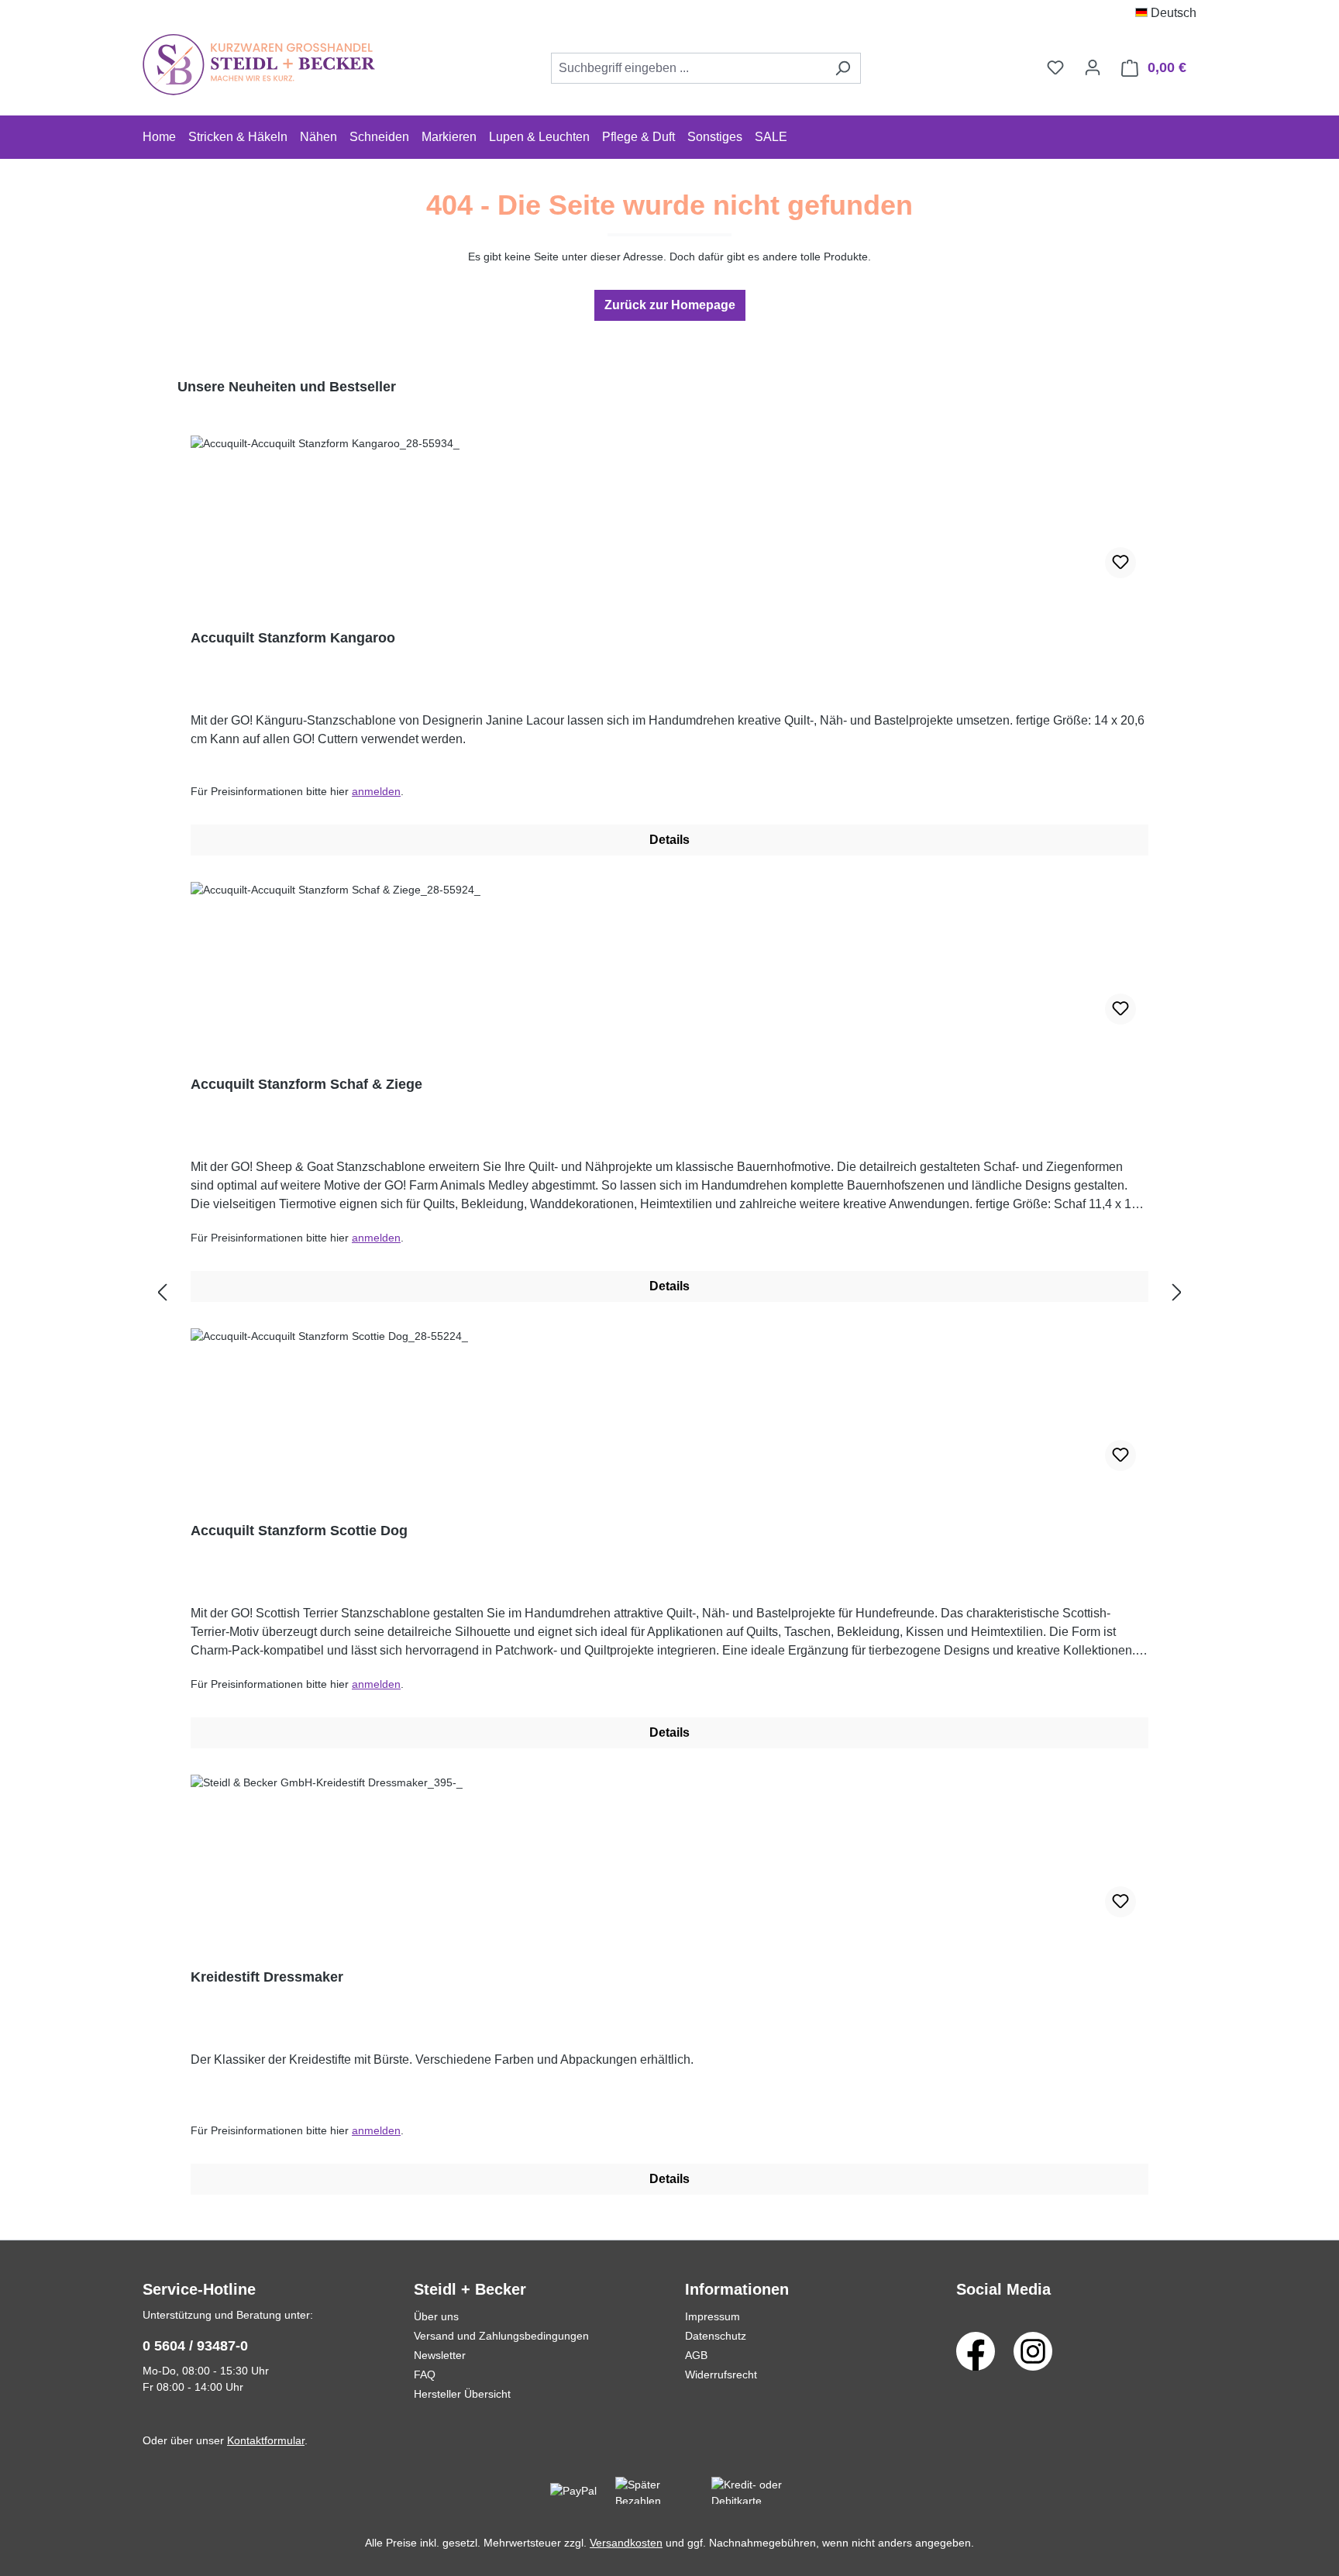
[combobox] (688, 68)
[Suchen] (843, 68)
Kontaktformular (266, 2440)
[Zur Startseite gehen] (259, 65)
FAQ (425, 2375)
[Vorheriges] (162, 1293)
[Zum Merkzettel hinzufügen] (1120, 563)
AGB (696, 2355)
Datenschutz (716, 2336)
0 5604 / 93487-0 (195, 2346)
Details (669, 840)
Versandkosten (626, 2543)
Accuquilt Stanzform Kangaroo (293, 638)
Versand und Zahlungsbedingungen (501, 2336)
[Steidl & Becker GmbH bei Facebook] (976, 2350)
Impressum (713, 2316)
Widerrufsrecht (721, 2375)
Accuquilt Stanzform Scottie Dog (299, 1531)
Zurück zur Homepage (670, 305)
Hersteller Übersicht (462, 2394)
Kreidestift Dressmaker (267, 1977)
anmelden (376, 791)
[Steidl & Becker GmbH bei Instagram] (1033, 2350)
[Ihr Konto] (1093, 67)
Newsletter (440, 2355)
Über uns (436, 2316)
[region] (669, 1293)
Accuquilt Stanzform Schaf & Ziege (306, 1084)
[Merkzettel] (1055, 67)
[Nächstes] (1177, 1293)
